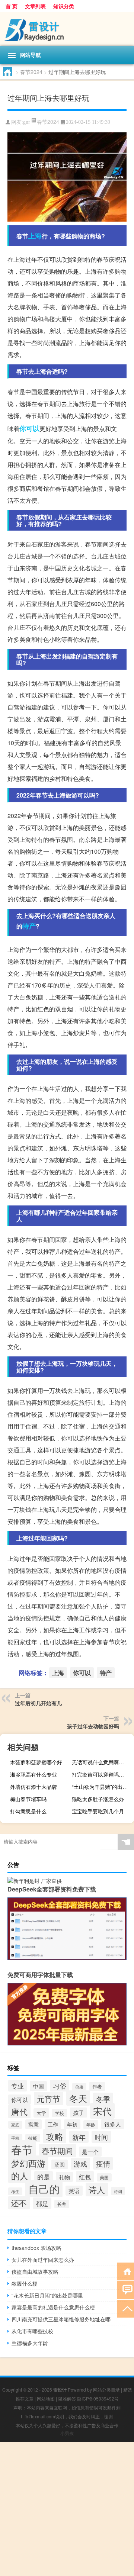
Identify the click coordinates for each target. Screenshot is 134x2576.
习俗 (60, 2086)
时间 (101, 2137)
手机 (15, 2138)
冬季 (103, 2099)
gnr (27, 122)
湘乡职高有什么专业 (33, 1774)
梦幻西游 (28, 2163)
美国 (104, 2177)
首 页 (12, 6)
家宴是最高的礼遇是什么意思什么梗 (53, 2307)
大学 (41, 2113)
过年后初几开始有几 (38, 1703)
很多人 (113, 2124)
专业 (17, 2086)
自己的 (44, 2189)
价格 (79, 2087)
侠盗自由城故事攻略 (35, 2271)
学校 (60, 2113)
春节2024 (31, 72)
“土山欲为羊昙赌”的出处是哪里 (102, 1787)
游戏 (80, 2164)
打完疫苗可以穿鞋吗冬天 (100, 1774)
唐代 (19, 2111)
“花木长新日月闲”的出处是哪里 (47, 2295)
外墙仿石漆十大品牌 (33, 1787)
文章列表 (35, 6)
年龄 (91, 2125)
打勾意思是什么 (28, 1811)
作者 (97, 2086)
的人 (20, 2176)
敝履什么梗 (25, 2283)
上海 (35, 236)
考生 (15, 2191)
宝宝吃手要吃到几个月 (98, 1811)
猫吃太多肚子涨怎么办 (98, 1799)
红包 (85, 2177)
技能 (33, 2138)
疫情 (103, 2163)
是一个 (90, 2152)
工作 (53, 2124)
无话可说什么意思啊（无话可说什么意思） (102, 1762)
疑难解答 (67, 2398)
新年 (79, 2137)
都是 (42, 2203)
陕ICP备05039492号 (98, 2398)
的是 (44, 2177)
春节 (22, 2149)
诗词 (118, 2191)
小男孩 (67, 2433)
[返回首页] (126, 2271)
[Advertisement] (67, 2509)
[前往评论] (126, 2290)
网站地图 (46, 2398)
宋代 (102, 2111)
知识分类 (64, 6)
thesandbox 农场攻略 (36, 2248)
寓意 (33, 2124)
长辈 (62, 2204)
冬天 (78, 2098)
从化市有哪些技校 (32, 2331)
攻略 (55, 2136)
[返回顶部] (126, 2308)
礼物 (64, 2177)
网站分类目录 (106, 2390)
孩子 (79, 2113)
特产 (29, 926)
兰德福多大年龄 (30, 2343)
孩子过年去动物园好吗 (93, 1726)
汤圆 (60, 2164)
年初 (72, 2124)
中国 (38, 2086)
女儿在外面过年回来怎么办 (43, 2260)
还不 (19, 2203)
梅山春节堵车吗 (28, 1799)
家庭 (15, 2125)
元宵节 (49, 2099)
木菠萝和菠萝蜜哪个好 (36, 1762)
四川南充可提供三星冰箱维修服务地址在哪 (61, 2319)
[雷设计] (67, 29)
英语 (74, 2191)
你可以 (29, 428)
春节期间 (57, 2151)
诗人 (97, 2189)
